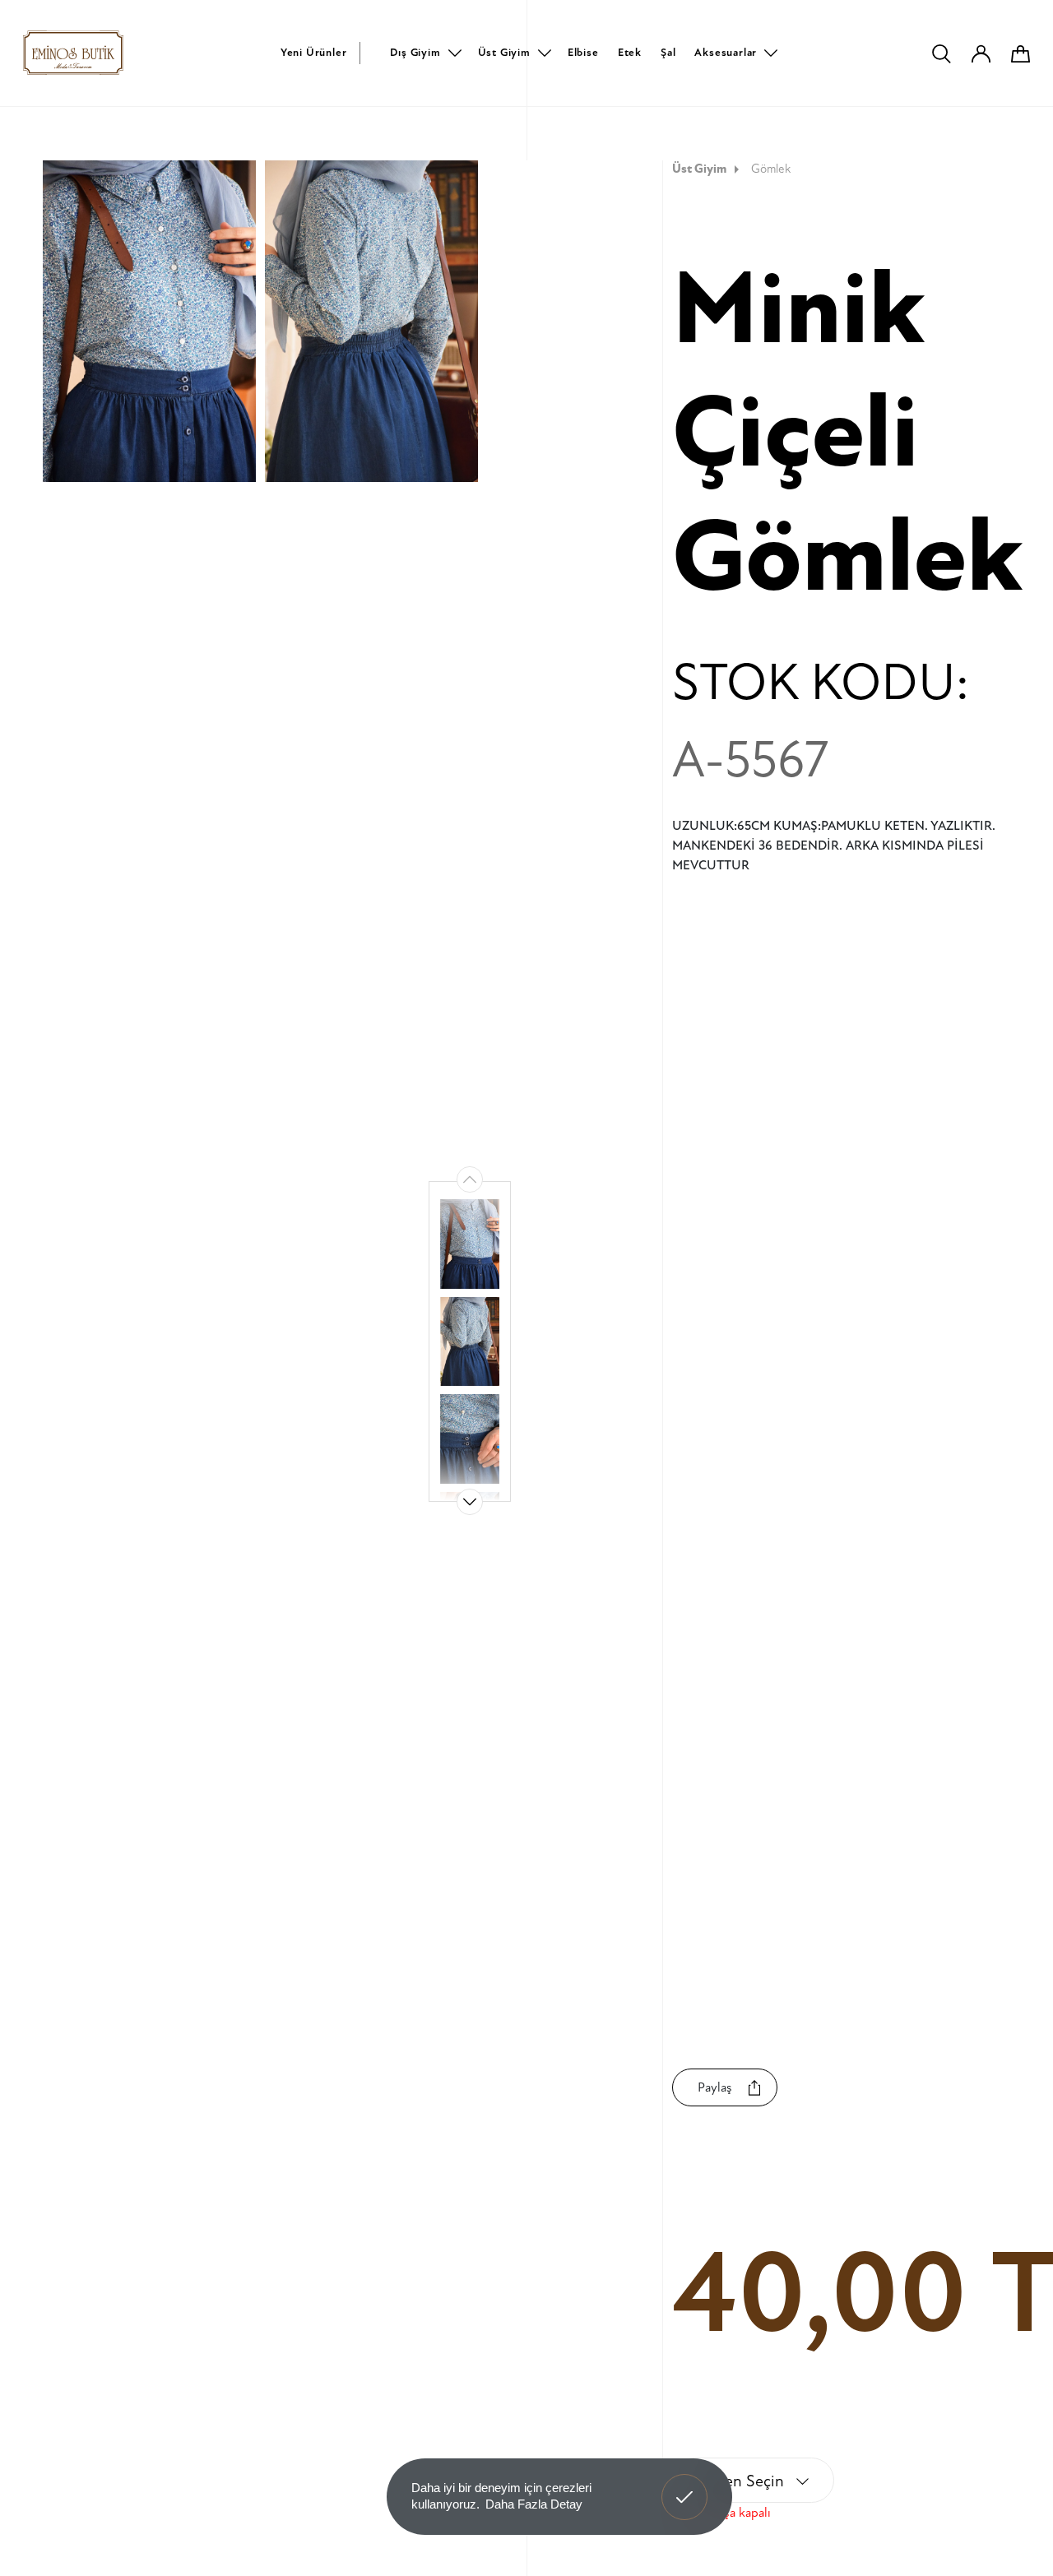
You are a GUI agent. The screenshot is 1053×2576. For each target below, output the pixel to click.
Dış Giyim (415, 53)
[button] (470, 1502)
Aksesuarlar (726, 53)
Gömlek (771, 169)
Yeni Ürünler (314, 53)
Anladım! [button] (685, 2485)
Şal (668, 53)
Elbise (583, 53)
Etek (630, 53)
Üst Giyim (504, 53)
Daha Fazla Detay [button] (534, 2504)
